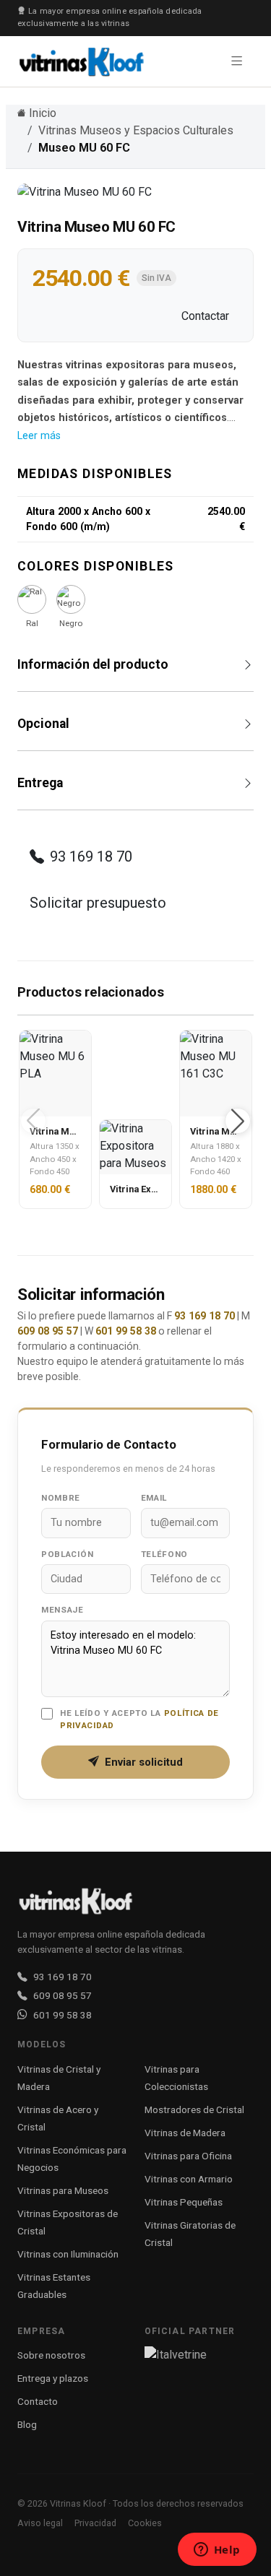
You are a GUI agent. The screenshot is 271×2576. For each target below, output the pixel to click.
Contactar (205, 316)
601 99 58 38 (126, 1331)
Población (67, 1554)
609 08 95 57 (48, 1331)
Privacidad (95, 2523)
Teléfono (165, 1554)
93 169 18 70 (91, 857)
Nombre (61, 1498)
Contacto (38, 2401)
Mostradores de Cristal (194, 2109)
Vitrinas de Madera (185, 2133)
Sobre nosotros (51, 2355)
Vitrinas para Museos (63, 2190)
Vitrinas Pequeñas (184, 2202)
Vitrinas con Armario (189, 2179)
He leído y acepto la (139, 1719)
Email (154, 1498)
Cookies (145, 2523)
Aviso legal (40, 2523)
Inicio (43, 113)
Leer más (39, 436)
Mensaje (63, 1610)
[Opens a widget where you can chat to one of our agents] (217, 2551)
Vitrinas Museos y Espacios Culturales (136, 130)
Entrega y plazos (53, 2378)
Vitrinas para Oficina (188, 2156)
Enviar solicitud (144, 1762)
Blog (27, 2424)
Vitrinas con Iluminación (68, 2254)
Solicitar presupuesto (98, 903)
